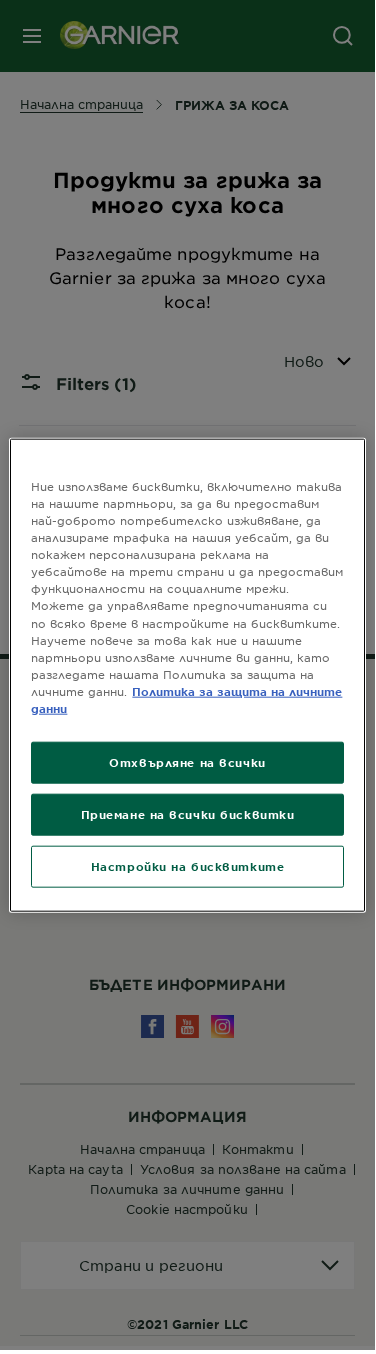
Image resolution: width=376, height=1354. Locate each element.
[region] (187, 675)
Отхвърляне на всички (187, 762)
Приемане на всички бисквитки (188, 813)
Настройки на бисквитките (188, 865)
